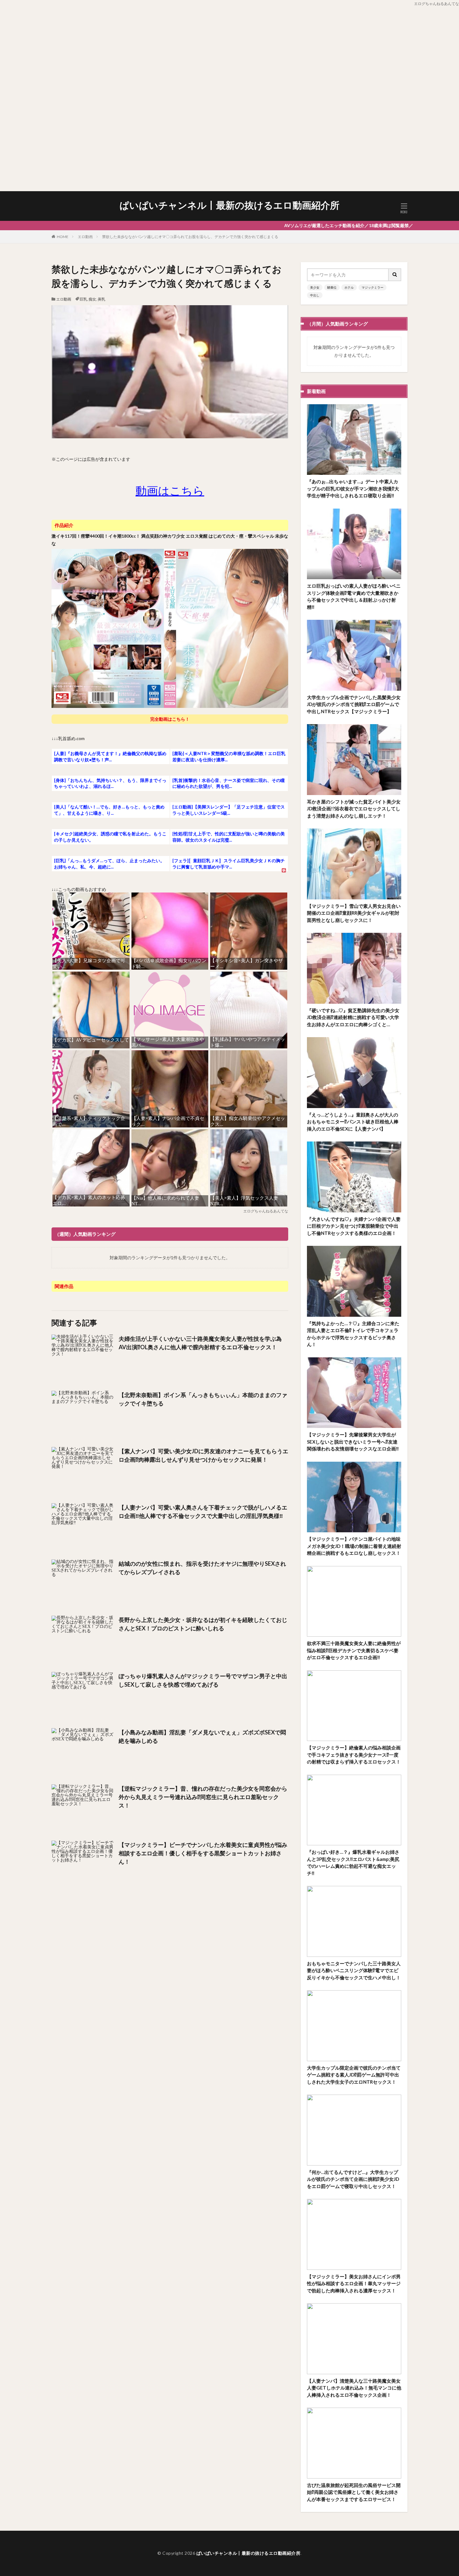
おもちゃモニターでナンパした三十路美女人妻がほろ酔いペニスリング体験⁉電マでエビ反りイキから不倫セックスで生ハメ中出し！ (354, 1970)
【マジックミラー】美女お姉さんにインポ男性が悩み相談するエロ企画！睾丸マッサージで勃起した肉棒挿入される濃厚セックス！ (354, 2283)
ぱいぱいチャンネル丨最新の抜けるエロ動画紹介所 (230, 205)
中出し (315, 295)
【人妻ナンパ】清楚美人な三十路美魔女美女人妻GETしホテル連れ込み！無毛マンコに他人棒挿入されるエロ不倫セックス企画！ (354, 2388)
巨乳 (83, 299)
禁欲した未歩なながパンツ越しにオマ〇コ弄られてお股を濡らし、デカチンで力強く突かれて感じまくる (190, 237)
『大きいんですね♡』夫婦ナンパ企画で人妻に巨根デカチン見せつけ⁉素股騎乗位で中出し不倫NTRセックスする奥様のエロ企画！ (354, 1226)
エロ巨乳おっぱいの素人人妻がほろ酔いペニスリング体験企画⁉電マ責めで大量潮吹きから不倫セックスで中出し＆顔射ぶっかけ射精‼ (354, 596)
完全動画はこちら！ (170, 719)
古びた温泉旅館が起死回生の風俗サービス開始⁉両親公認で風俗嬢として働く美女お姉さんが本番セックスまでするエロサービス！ (354, 2492)
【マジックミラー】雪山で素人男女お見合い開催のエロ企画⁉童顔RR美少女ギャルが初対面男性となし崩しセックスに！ (354, 913)
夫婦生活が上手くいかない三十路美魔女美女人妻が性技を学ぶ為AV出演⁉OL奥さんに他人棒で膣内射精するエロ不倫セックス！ (200, 1343)
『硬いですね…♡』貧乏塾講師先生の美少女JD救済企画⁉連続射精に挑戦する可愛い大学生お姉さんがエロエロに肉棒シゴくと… (353, 1017)
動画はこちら (170, 490)
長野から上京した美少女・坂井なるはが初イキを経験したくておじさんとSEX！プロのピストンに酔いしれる (203, 1624)
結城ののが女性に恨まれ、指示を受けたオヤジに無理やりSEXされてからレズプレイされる (202, 1568)
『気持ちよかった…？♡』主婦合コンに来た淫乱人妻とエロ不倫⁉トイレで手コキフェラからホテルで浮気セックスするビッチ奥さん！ (353, 1334)
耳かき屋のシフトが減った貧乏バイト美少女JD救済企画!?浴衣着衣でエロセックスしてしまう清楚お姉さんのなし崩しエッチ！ (354, 809)
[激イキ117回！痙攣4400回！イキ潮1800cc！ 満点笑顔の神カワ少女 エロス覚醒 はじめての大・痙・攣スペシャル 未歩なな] (170, 707)
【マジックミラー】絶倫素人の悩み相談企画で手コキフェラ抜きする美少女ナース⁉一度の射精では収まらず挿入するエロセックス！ (354, 1755)
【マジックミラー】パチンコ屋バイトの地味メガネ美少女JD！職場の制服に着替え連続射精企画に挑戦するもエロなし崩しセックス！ (354, 1546)
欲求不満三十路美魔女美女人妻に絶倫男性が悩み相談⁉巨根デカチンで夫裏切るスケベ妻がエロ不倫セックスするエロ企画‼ (354, 1650)
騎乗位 (332, 287)
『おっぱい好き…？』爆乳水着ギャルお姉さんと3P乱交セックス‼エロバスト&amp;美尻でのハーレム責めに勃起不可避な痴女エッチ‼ (353, 1862)
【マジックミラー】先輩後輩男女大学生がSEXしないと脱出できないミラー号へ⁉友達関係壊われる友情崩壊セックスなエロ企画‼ (353, 1442)
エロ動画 (85, 237)
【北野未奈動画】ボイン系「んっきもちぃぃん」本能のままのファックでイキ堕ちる (203, 1399)
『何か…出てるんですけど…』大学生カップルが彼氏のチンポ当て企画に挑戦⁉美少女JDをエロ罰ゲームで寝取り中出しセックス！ (353, 2179)
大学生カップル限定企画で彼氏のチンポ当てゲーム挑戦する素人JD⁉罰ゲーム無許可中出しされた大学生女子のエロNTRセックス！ (354, 2075)
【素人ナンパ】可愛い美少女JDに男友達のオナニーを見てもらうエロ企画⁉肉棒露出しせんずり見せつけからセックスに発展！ (203, 1455)
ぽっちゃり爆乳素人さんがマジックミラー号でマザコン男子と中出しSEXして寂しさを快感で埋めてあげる (203, 1680)
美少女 (315, 287)
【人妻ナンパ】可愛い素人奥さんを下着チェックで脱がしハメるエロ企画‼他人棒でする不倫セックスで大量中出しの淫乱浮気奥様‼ (203, 1512)
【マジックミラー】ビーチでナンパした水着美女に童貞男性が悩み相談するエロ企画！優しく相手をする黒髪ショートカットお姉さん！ (203, 1853)
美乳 (101, 299)
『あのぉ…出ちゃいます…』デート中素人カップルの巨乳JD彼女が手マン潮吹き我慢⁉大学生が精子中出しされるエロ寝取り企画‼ (353, 488)
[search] (395, 275)
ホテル (349, 287)
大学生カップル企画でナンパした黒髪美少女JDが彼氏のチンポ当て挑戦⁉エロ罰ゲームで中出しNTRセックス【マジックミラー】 (354, 704)
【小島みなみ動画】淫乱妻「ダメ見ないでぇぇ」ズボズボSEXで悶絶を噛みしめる (202, 1736)
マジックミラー (373, 287)
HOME (63, 237)
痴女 (92, 299)
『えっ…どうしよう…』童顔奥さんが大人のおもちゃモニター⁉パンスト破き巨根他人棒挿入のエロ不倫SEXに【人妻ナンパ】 (353, 1122)
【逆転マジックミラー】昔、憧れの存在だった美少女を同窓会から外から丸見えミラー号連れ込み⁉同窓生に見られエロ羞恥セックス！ (203, 1797)
